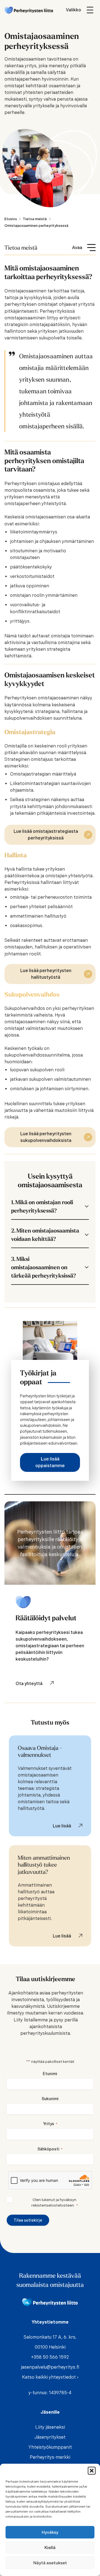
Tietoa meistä (21, 248)
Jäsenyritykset (50, 2437)
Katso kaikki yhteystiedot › (50, 2377)
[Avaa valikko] (81, 10)
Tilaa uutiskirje (28, 2220)
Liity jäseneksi (50, 2427)
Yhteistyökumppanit (50, 2447)
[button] (92, 2471)
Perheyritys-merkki (50, 2457)
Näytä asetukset (50, 2563)
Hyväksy (50, 2532)
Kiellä (50, 2548)
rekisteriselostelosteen (53, 2205)
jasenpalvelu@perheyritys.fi (50, 2367)
